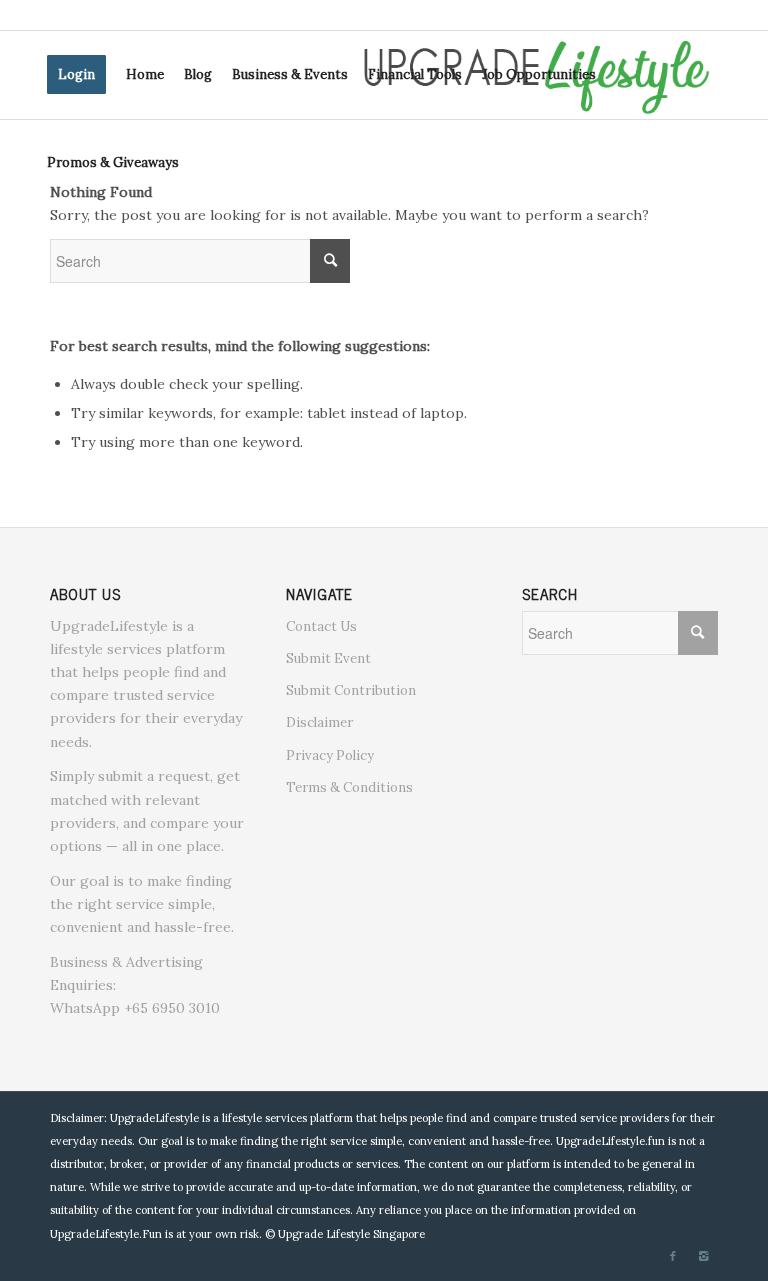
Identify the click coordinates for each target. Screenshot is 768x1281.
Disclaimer (319, 722)
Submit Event (328, 658)
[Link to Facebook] (673, 1256)
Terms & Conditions (349, 787)
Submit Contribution (351, 690)
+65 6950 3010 (172, 1008)
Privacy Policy (330, 755)
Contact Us (321, 626)
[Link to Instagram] (703, 1256)
